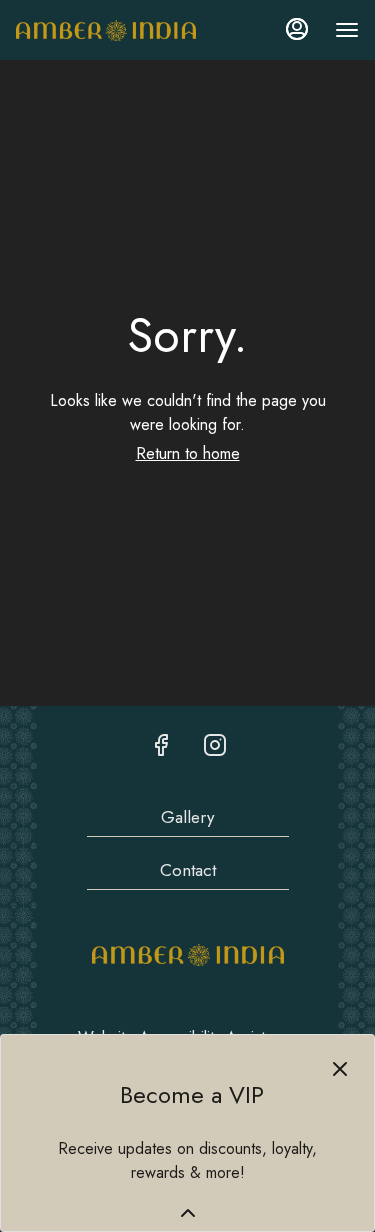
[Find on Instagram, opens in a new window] (215, 745)
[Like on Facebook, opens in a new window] (161, 745)
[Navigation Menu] (347, 30)
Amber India (188, 955)
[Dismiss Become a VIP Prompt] (340, 1069)
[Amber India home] (106, 30)
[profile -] (297, 29)
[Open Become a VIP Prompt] (188, 1213)
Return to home (188, 453)
